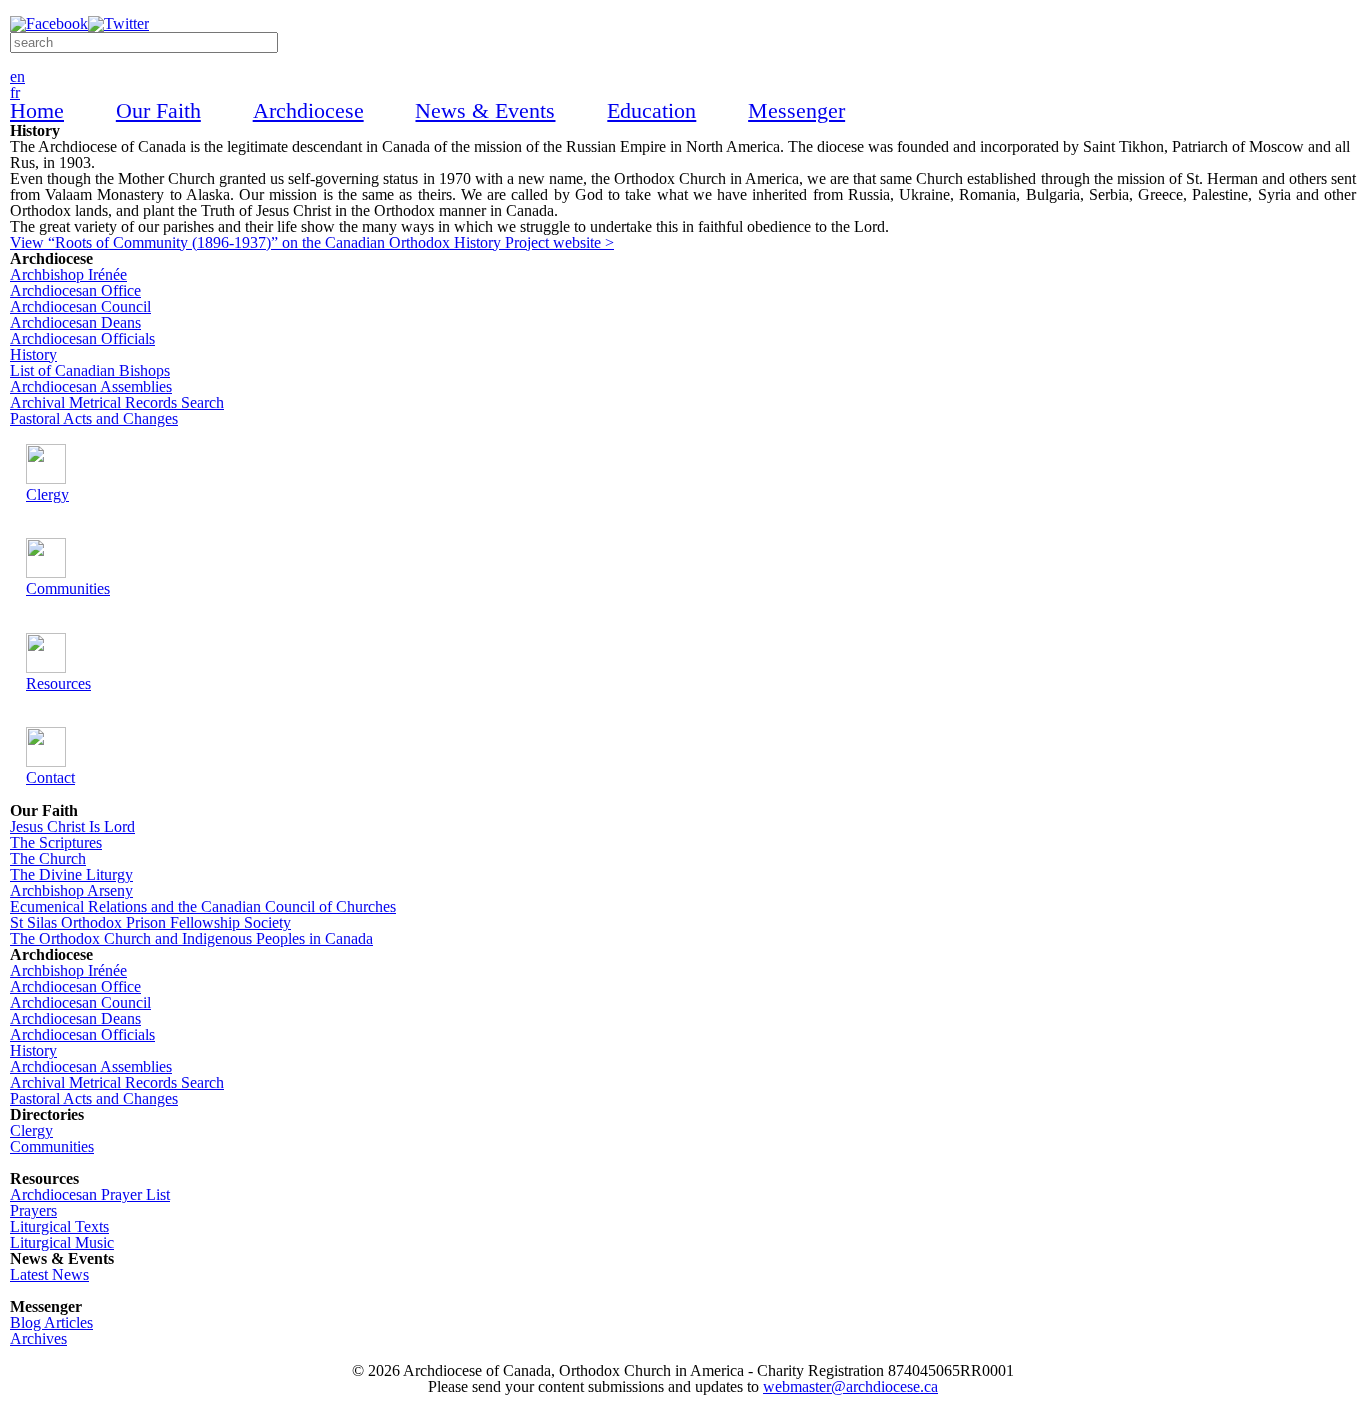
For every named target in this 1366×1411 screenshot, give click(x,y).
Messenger (796, 112)
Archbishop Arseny (71, 890)
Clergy (31, 1130)
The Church (48, 858)
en (17, 76)
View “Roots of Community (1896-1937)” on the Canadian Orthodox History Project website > (312, 242)
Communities (52, 1146)
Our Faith (158, 112)
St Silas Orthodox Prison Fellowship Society (150, 922)
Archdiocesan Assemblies (91, 386)
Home (37, 112)
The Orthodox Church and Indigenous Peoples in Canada (191, 938)
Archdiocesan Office (75, 290)
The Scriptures (56, 842)
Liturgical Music (62, 1242)
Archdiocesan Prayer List (90, 1194)
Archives (38, 1338)
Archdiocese (308, 112)
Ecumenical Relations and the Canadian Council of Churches (203, 906)
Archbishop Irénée (68, 274)
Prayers (33, 1210)
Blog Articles (51, 1322)
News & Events (485, 112)
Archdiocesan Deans (75, 322)
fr (15, 92)
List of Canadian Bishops (90, 370)
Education (651, 112)
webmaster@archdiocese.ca (850, 1386)
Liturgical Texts (59, 1226)
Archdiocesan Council (80, 306)
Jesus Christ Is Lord (72, 826)
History (33, 354)
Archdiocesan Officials (82, 338)
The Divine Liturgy (71, 874)
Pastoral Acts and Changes (94, 418)
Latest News (49, 1274)
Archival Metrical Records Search (117, 402)
